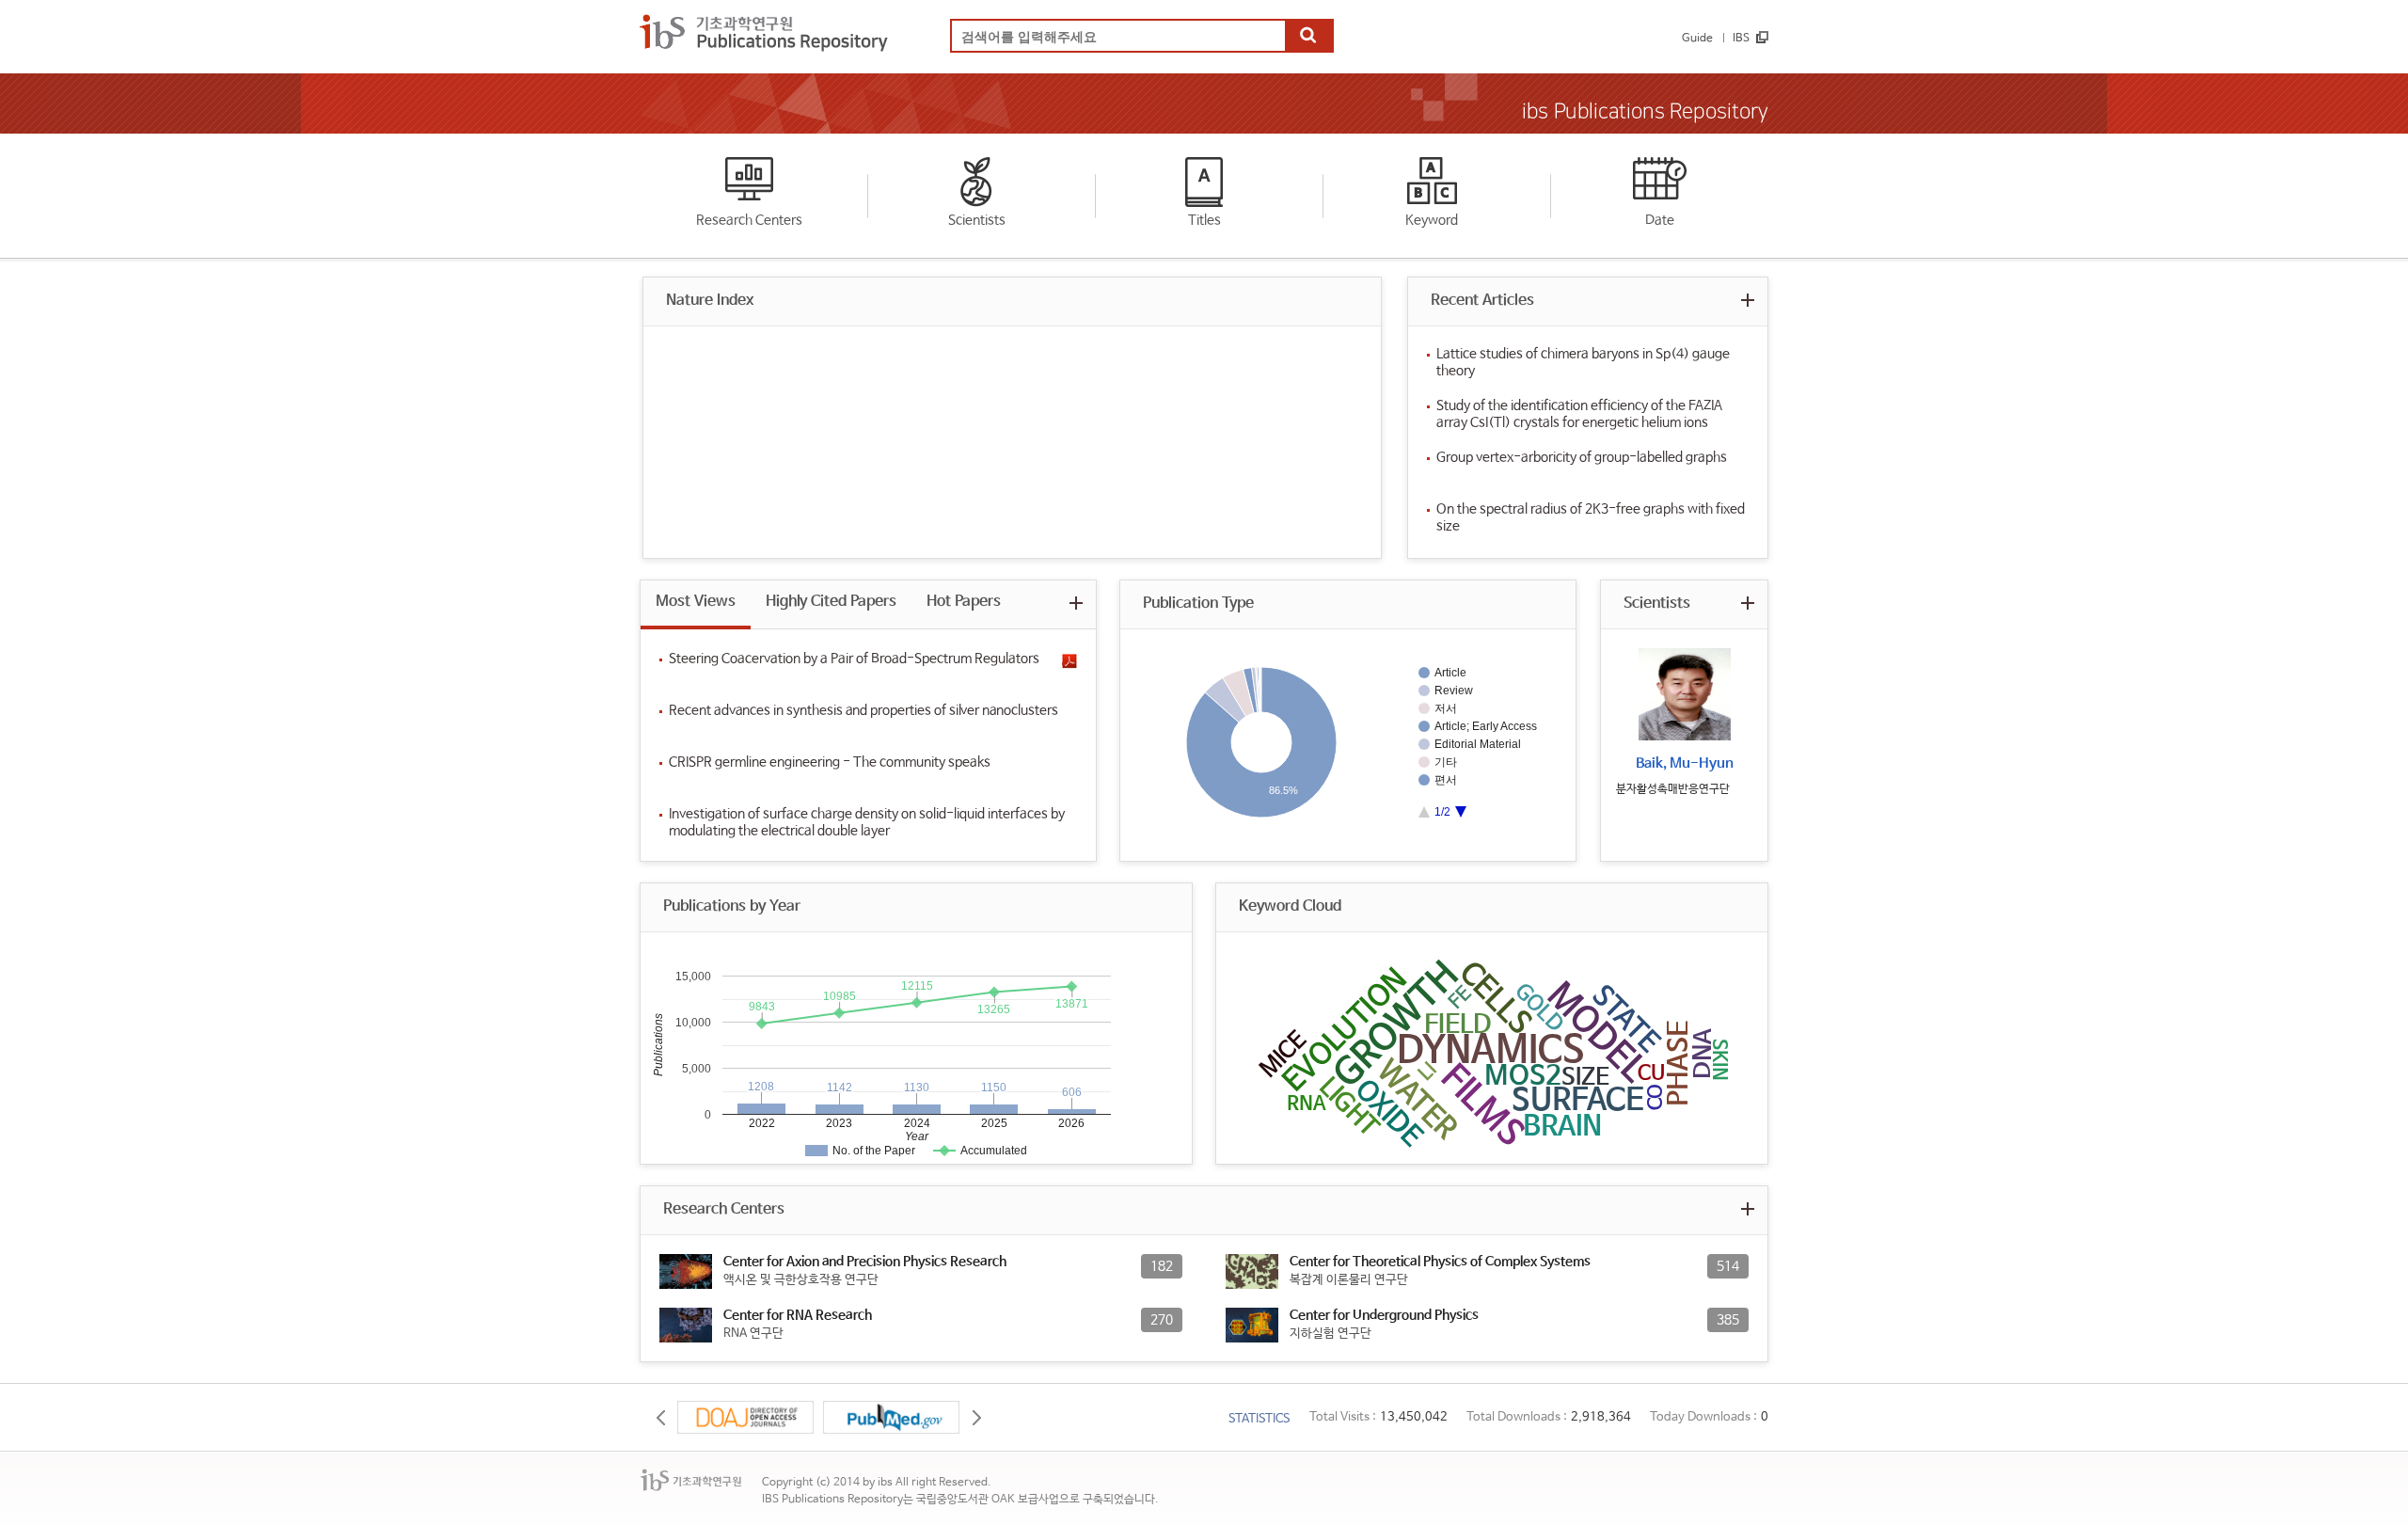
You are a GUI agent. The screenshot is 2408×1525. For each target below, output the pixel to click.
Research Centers (749, 220)
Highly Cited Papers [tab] (831, 602)
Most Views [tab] (696, 602)
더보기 (1747, 300)
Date (1660, 220)
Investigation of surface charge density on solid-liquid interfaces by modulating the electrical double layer (867, 822)
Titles (1204, 220)
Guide (1697, 39)
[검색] (1308, 37)
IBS (1741, 39)
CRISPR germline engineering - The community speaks (830, 762)
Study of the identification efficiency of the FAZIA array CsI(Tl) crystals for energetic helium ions (1579, 414)
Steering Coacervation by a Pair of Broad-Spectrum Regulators (854, 659)
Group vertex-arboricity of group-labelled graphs (1582, 457)
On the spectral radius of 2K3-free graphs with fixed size (1591, 517)
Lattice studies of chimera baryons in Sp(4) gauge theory (1583, 362)
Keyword (1432, 220)
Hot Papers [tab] (964, 602)
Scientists (977, 220)
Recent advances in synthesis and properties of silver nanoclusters (863, 710)
